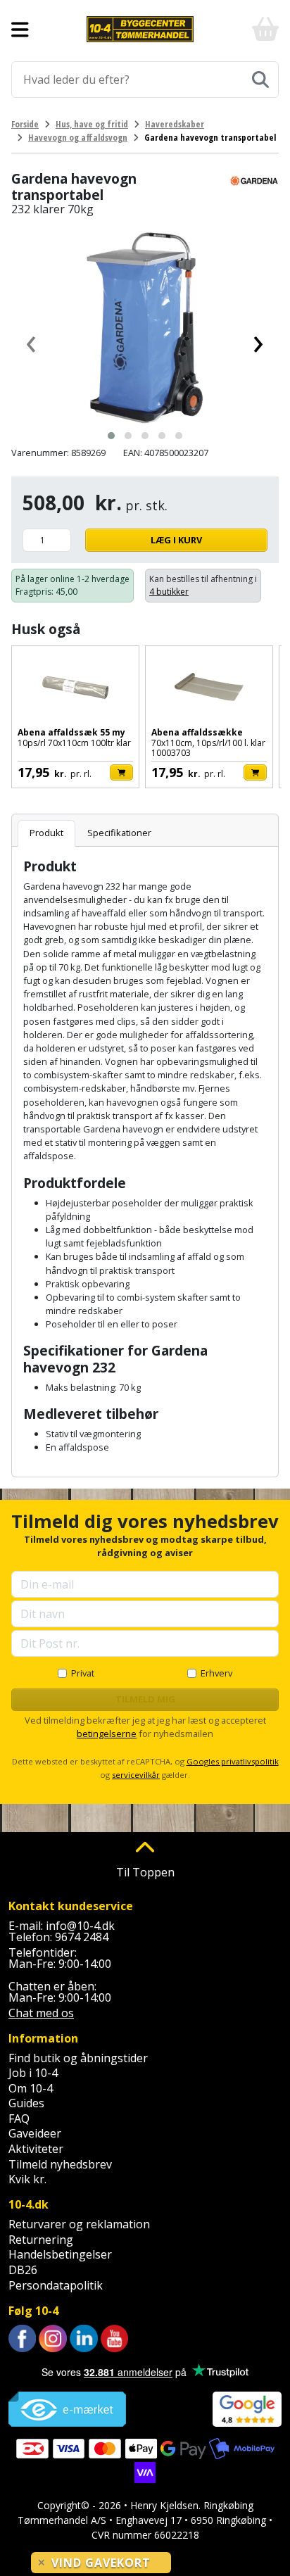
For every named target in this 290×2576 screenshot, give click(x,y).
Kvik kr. (27, 2179)
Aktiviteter (36, 2149)
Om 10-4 (31, 2088)
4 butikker (169, 592)
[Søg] (260, 80)
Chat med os (41, 2013)
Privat (83, 1673)
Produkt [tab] (46, 833)
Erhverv (216, 1673)
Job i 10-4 (33, 2073)
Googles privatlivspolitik (233, 1761)
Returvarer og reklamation (79, 2224)
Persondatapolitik (56, 2285)
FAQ (19, 2119)
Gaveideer (35, 2133)
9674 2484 (82, 1937)
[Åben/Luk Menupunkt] (20, 30)
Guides (26, 2103)
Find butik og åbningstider (78, 2058)
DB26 (23, 2270)
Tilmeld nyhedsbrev (60, 2164)
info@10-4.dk (80, 1926)
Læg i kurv (176, 540)
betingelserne (107, 1734)
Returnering (41, 2240)
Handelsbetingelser (60, 2254)
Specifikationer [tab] (119, 833)
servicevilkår (136, 1775)
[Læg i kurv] (121, 772)
